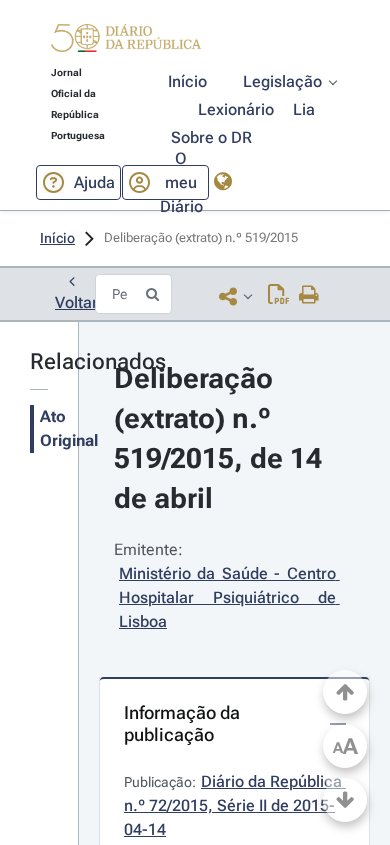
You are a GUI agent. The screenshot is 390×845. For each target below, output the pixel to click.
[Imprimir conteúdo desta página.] (309, 296)
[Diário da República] (126, 42)
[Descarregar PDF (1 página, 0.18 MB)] (278, 296)
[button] (126, 41)
